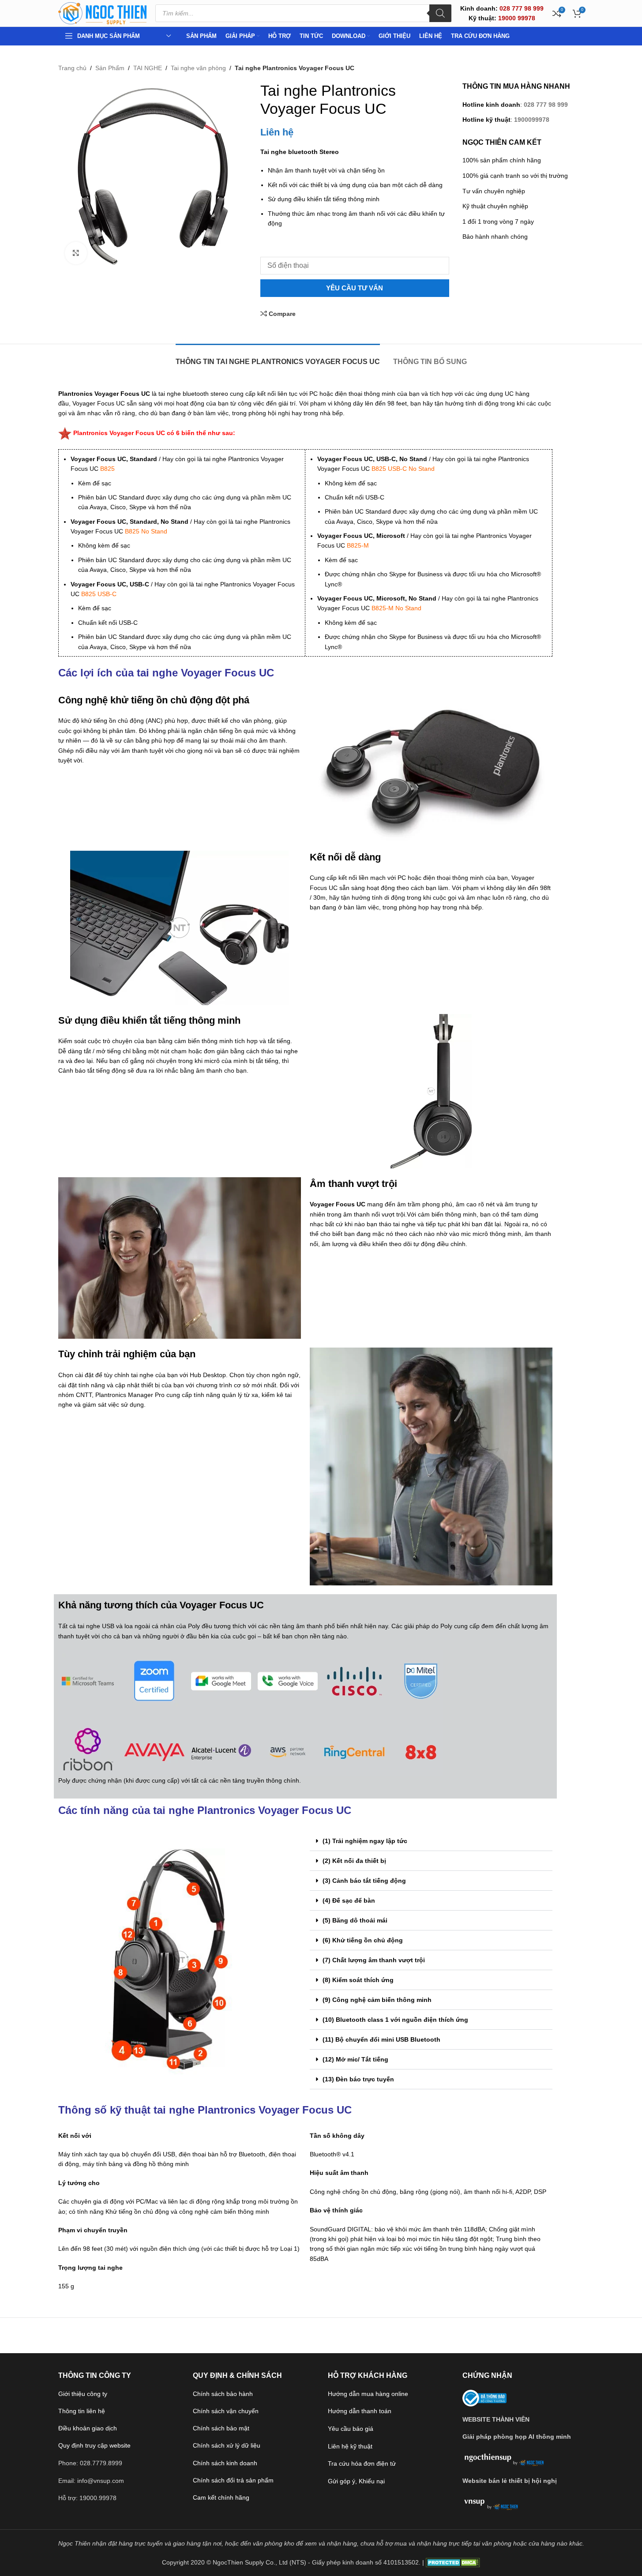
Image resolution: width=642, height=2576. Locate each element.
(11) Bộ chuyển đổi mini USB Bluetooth (381, 2039)
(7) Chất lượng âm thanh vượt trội (374, 1960)
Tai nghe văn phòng (198, 68)
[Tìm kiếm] (440, 13)
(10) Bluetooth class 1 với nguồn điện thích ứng (395, 2020)
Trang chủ (72, 68)
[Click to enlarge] (76, 253)
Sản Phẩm (110, 68)
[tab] (278, 357)
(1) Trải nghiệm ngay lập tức (365, 1841)
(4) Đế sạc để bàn (349, 1900)
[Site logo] (102, 13)
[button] (431, 1841)
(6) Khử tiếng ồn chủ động (363, 1940)
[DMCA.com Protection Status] (453, 2562)
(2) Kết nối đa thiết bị (354, 1861)
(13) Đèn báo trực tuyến (358, 2079)
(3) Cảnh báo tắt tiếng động (364, 1881)
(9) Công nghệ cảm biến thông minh (377, 2000)
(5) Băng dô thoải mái (355, 1920)
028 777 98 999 (546, 105)
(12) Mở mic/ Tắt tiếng (355, 2059)
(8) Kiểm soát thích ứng (358, 1980)
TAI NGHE (148, 68)
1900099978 (532, 120)
